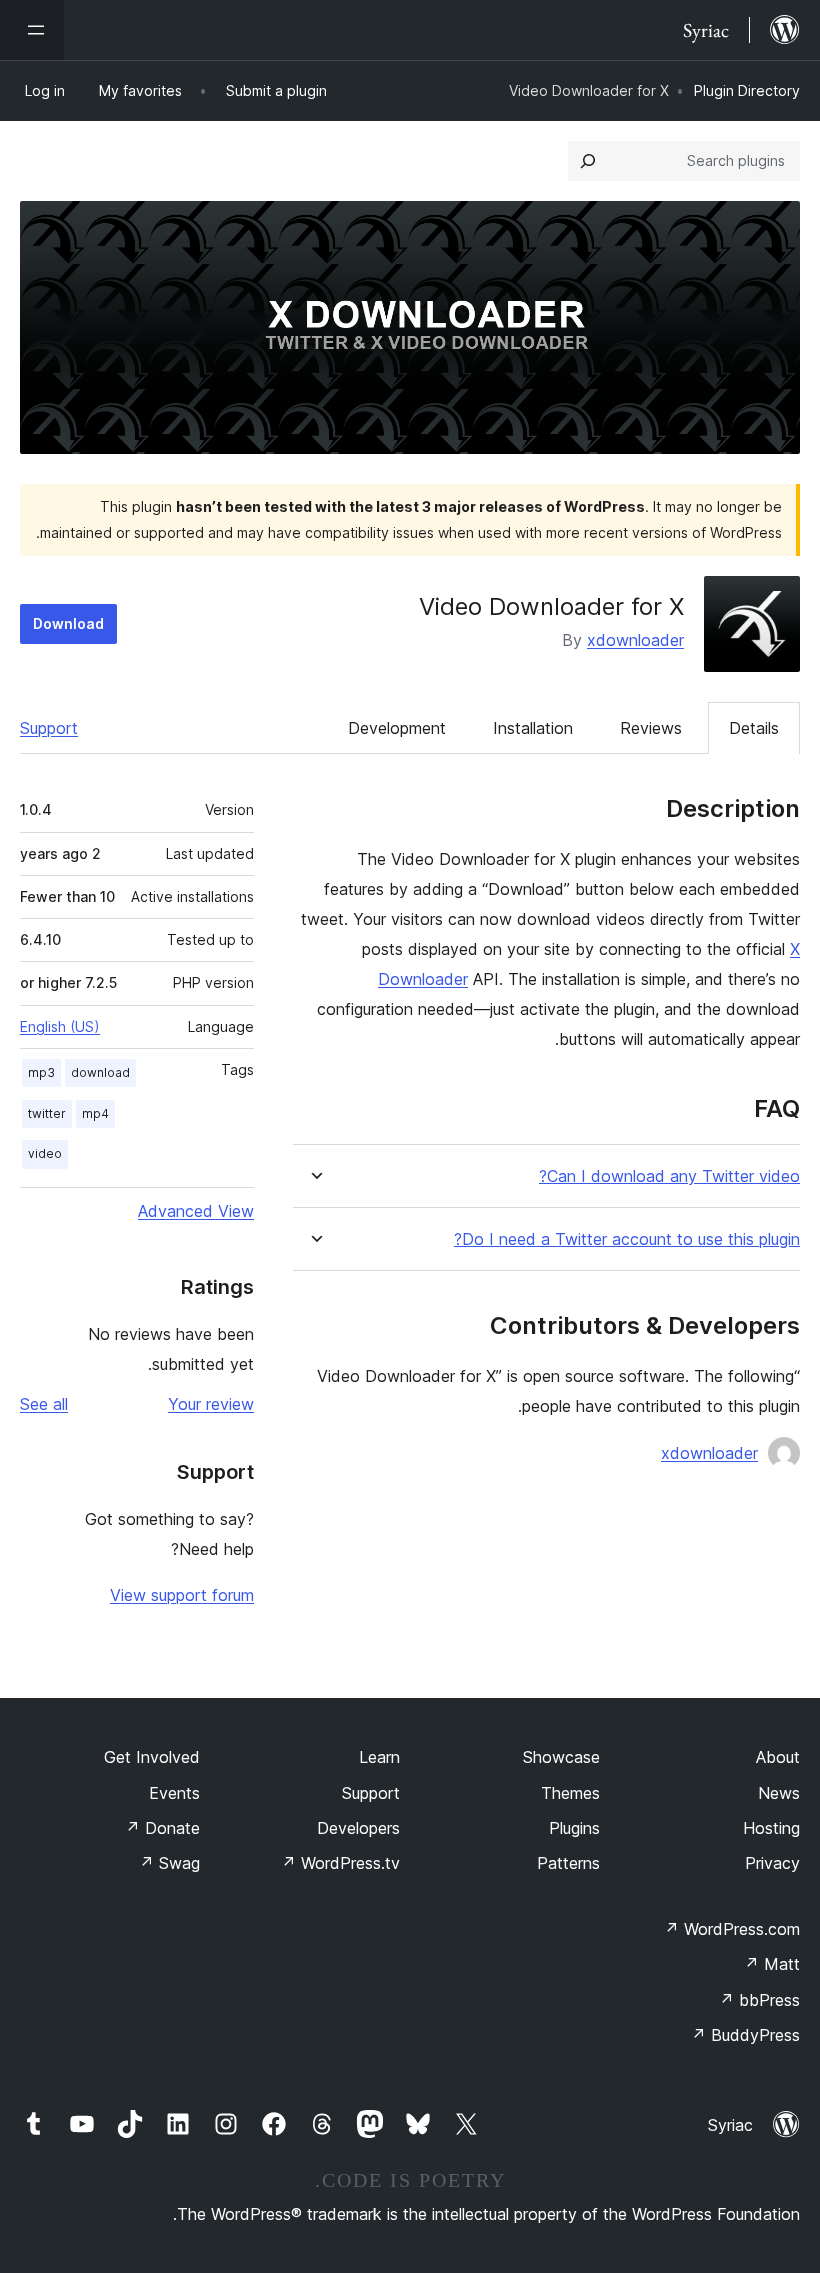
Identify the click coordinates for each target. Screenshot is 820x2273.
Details (754, 728)
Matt (772, 1964)
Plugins (574, 1828)
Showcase (561, 1757)
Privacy (772, 1863)
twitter (47, 1113)
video (45, 1153)
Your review (211, 1404)
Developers (358, 1828)
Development (397, 728)
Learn (379, 1757)
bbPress (759, 2000)
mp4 (95, 1113)
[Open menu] (32, 30)
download (100, 1072)
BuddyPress (745, 2035)
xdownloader (635, 640)
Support (49, 728)
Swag (169, 1863)
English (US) (60, 1026)
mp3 (41, 1072)
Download (68, 623)
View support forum (182, 1595)
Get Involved (152, 1757)
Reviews (651, 728)
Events (174, 1793)
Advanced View (196, 1211)
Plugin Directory (747, 90)
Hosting (771, 1828)
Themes (570, 1793)
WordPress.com (732, 1929)
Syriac (730, 2125)
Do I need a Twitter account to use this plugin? (627, 1239)
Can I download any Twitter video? (669, 1176)
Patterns (568, 1863)
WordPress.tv (340, 1863)
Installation (533, 728)
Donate (162, 1828)
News (779, 1793)
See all (44, 1404)
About (778, 1757)
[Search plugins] (588, 161)
